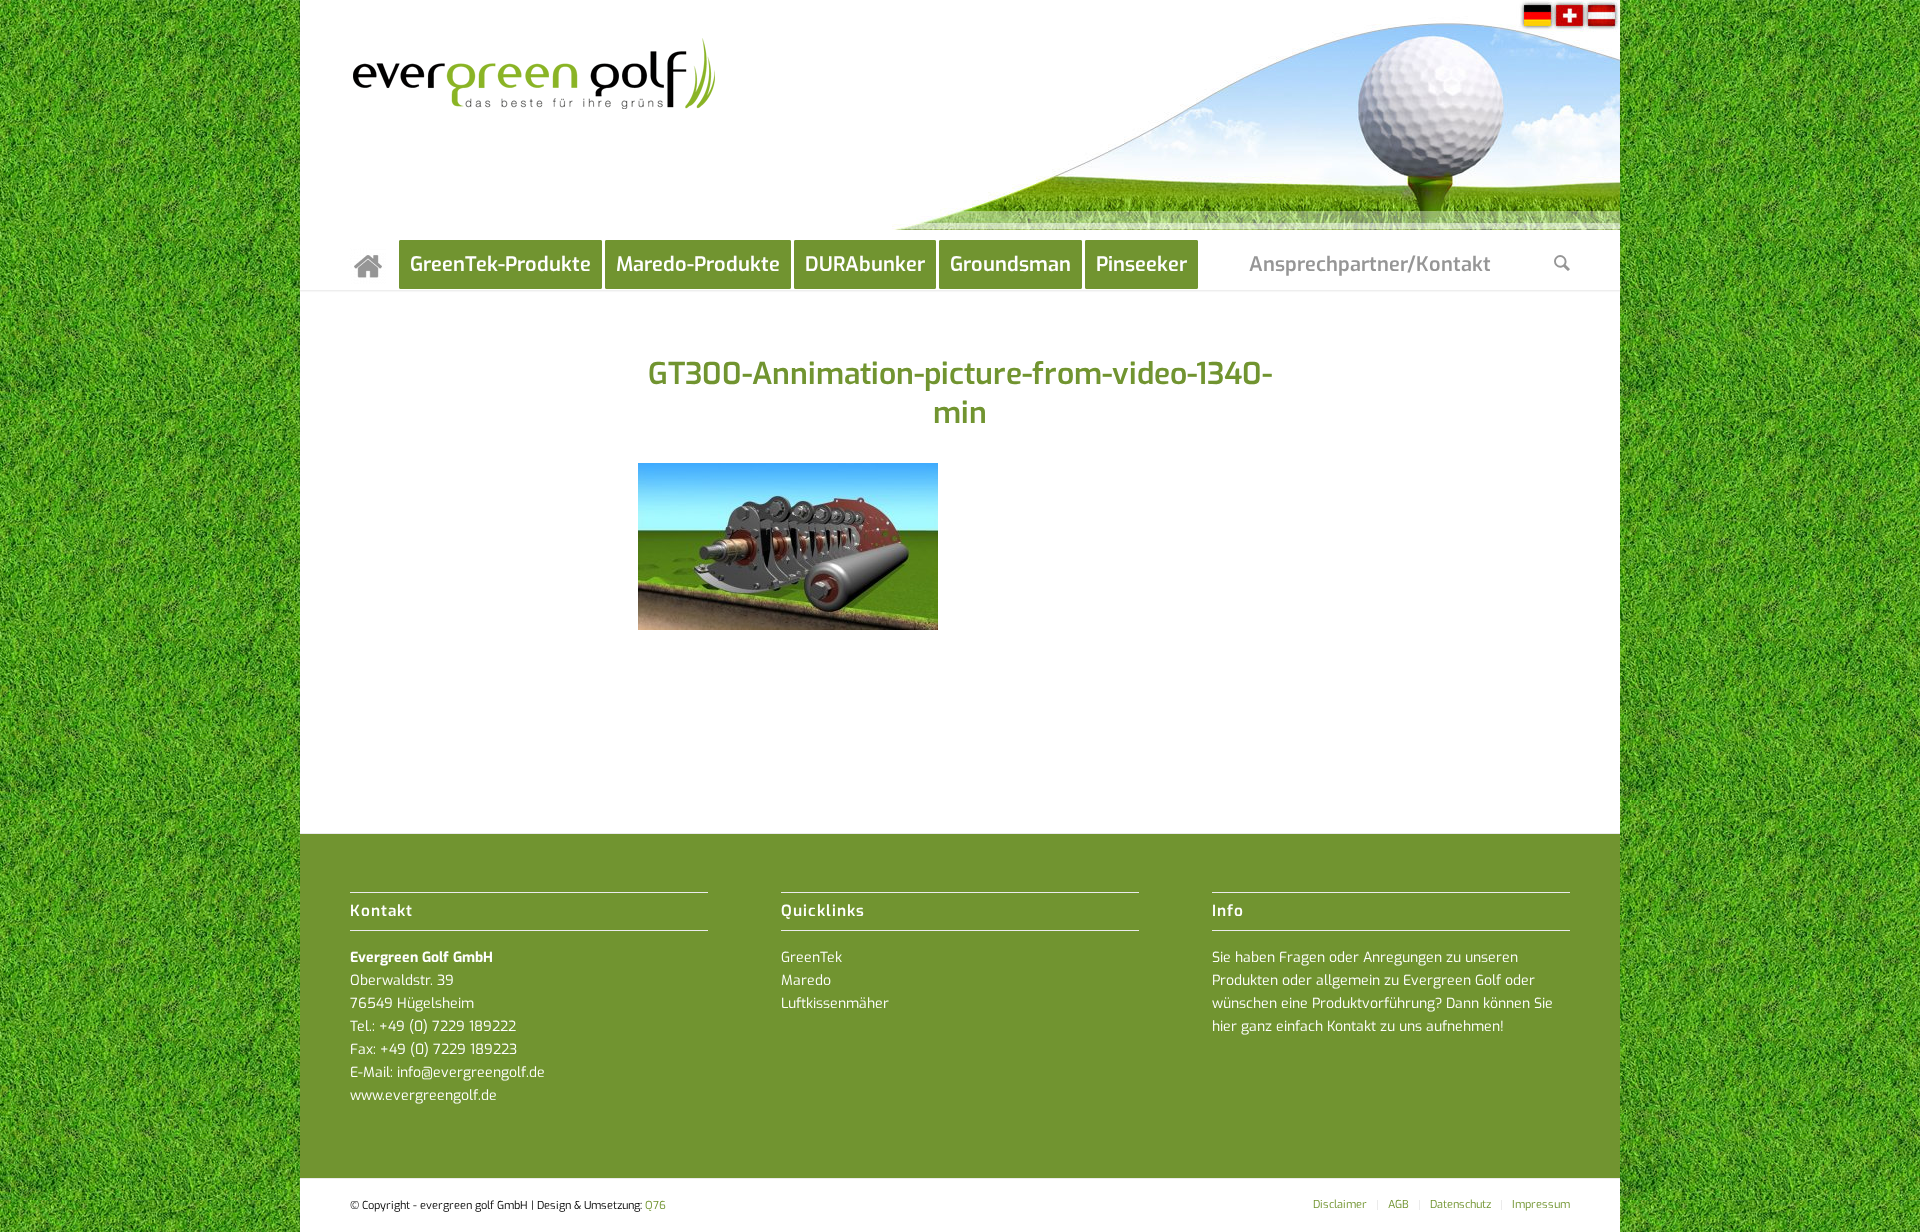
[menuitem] (374, 265)
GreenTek (811, 957)
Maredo (806, 980)
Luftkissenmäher (835, 1003)
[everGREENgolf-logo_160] (535, 120)
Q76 (655, 1205)
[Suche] (1562, 265)
